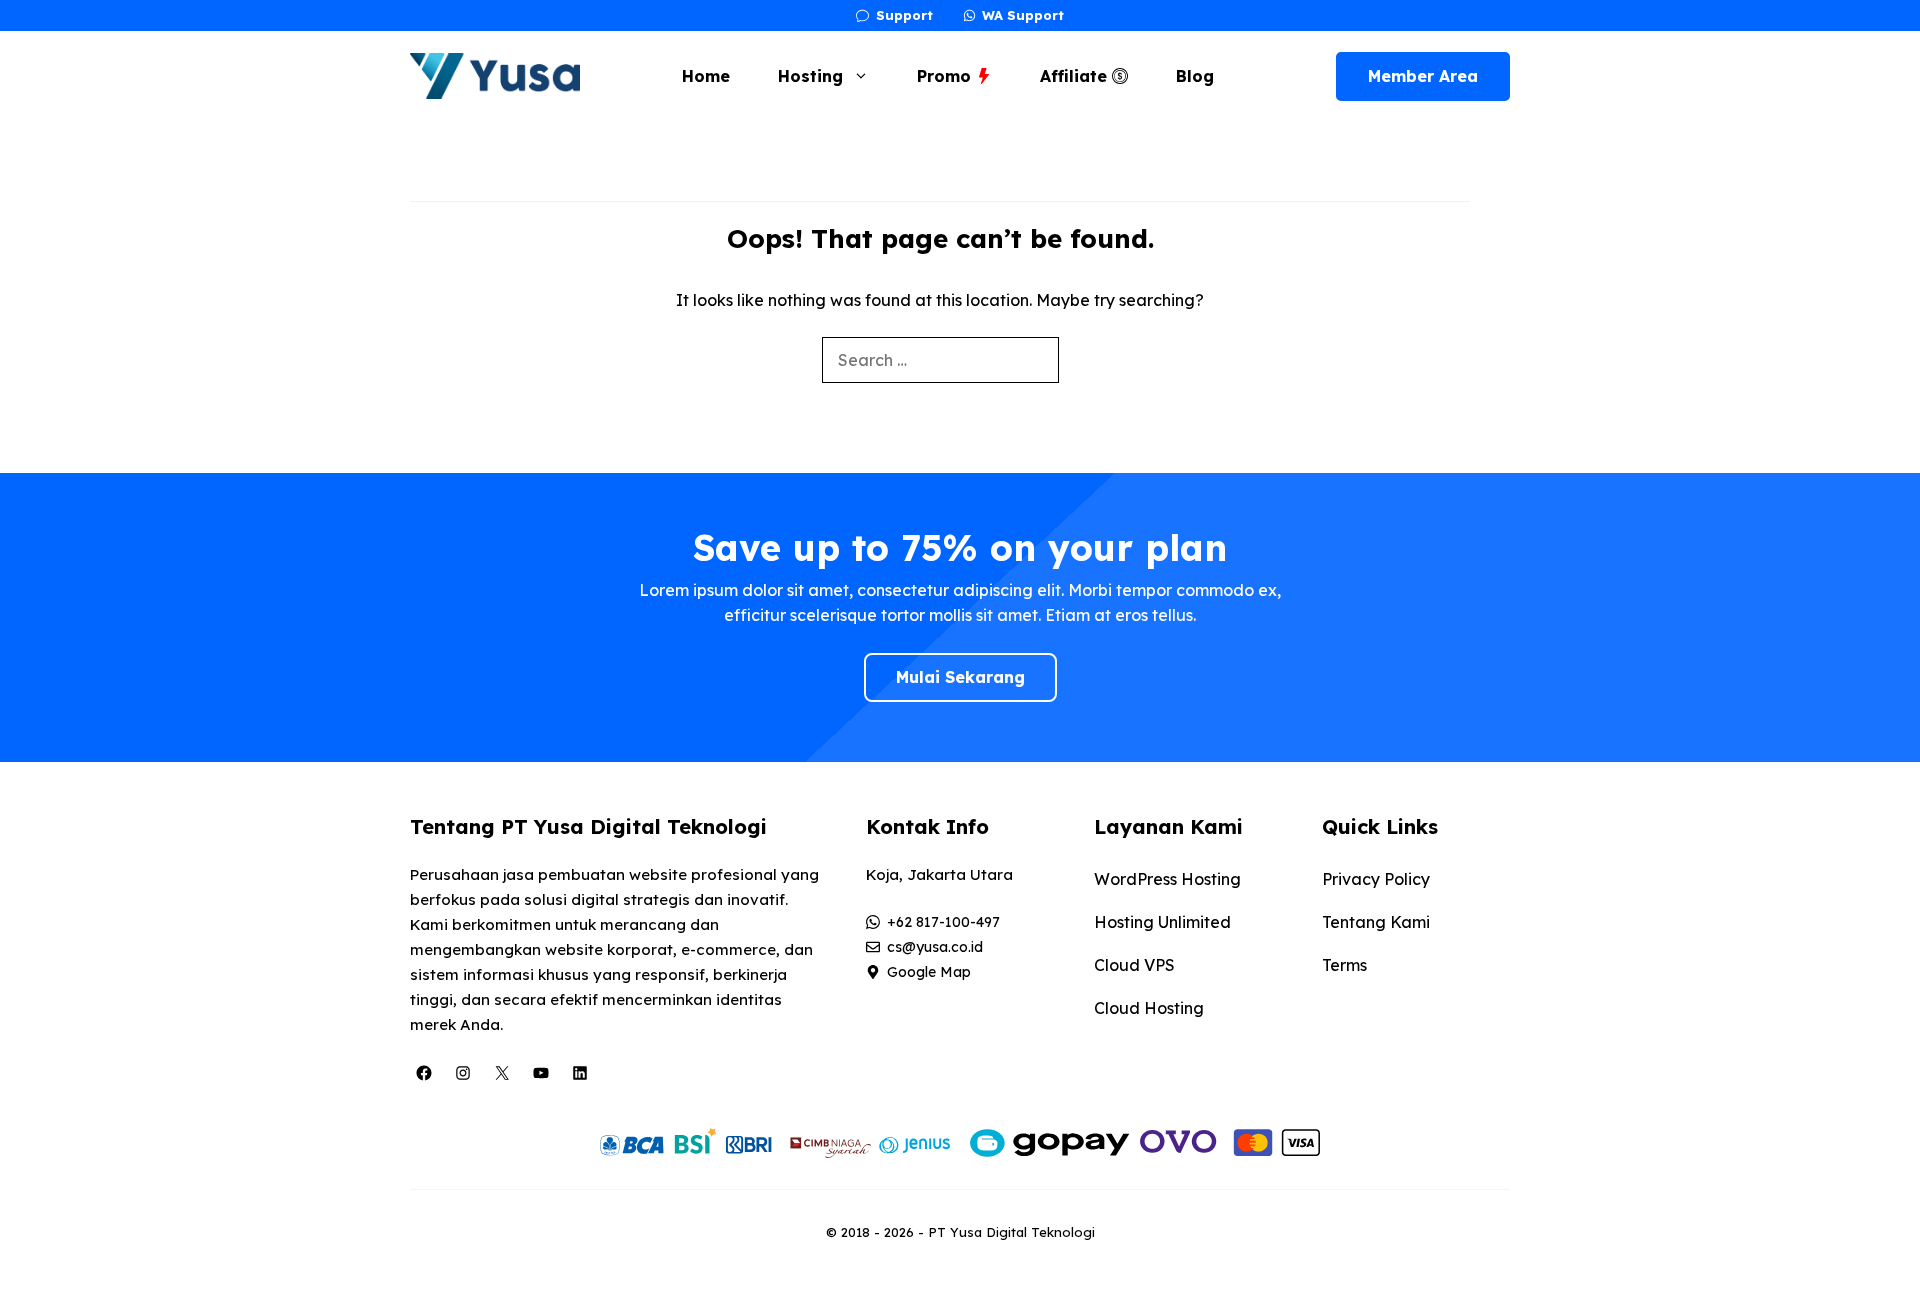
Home (706, 76)
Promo (946, 76)
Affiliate (1076, 76)
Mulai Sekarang (960, 677)
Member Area (1423, 76)
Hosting (810, 76)
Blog (1195, 76)
